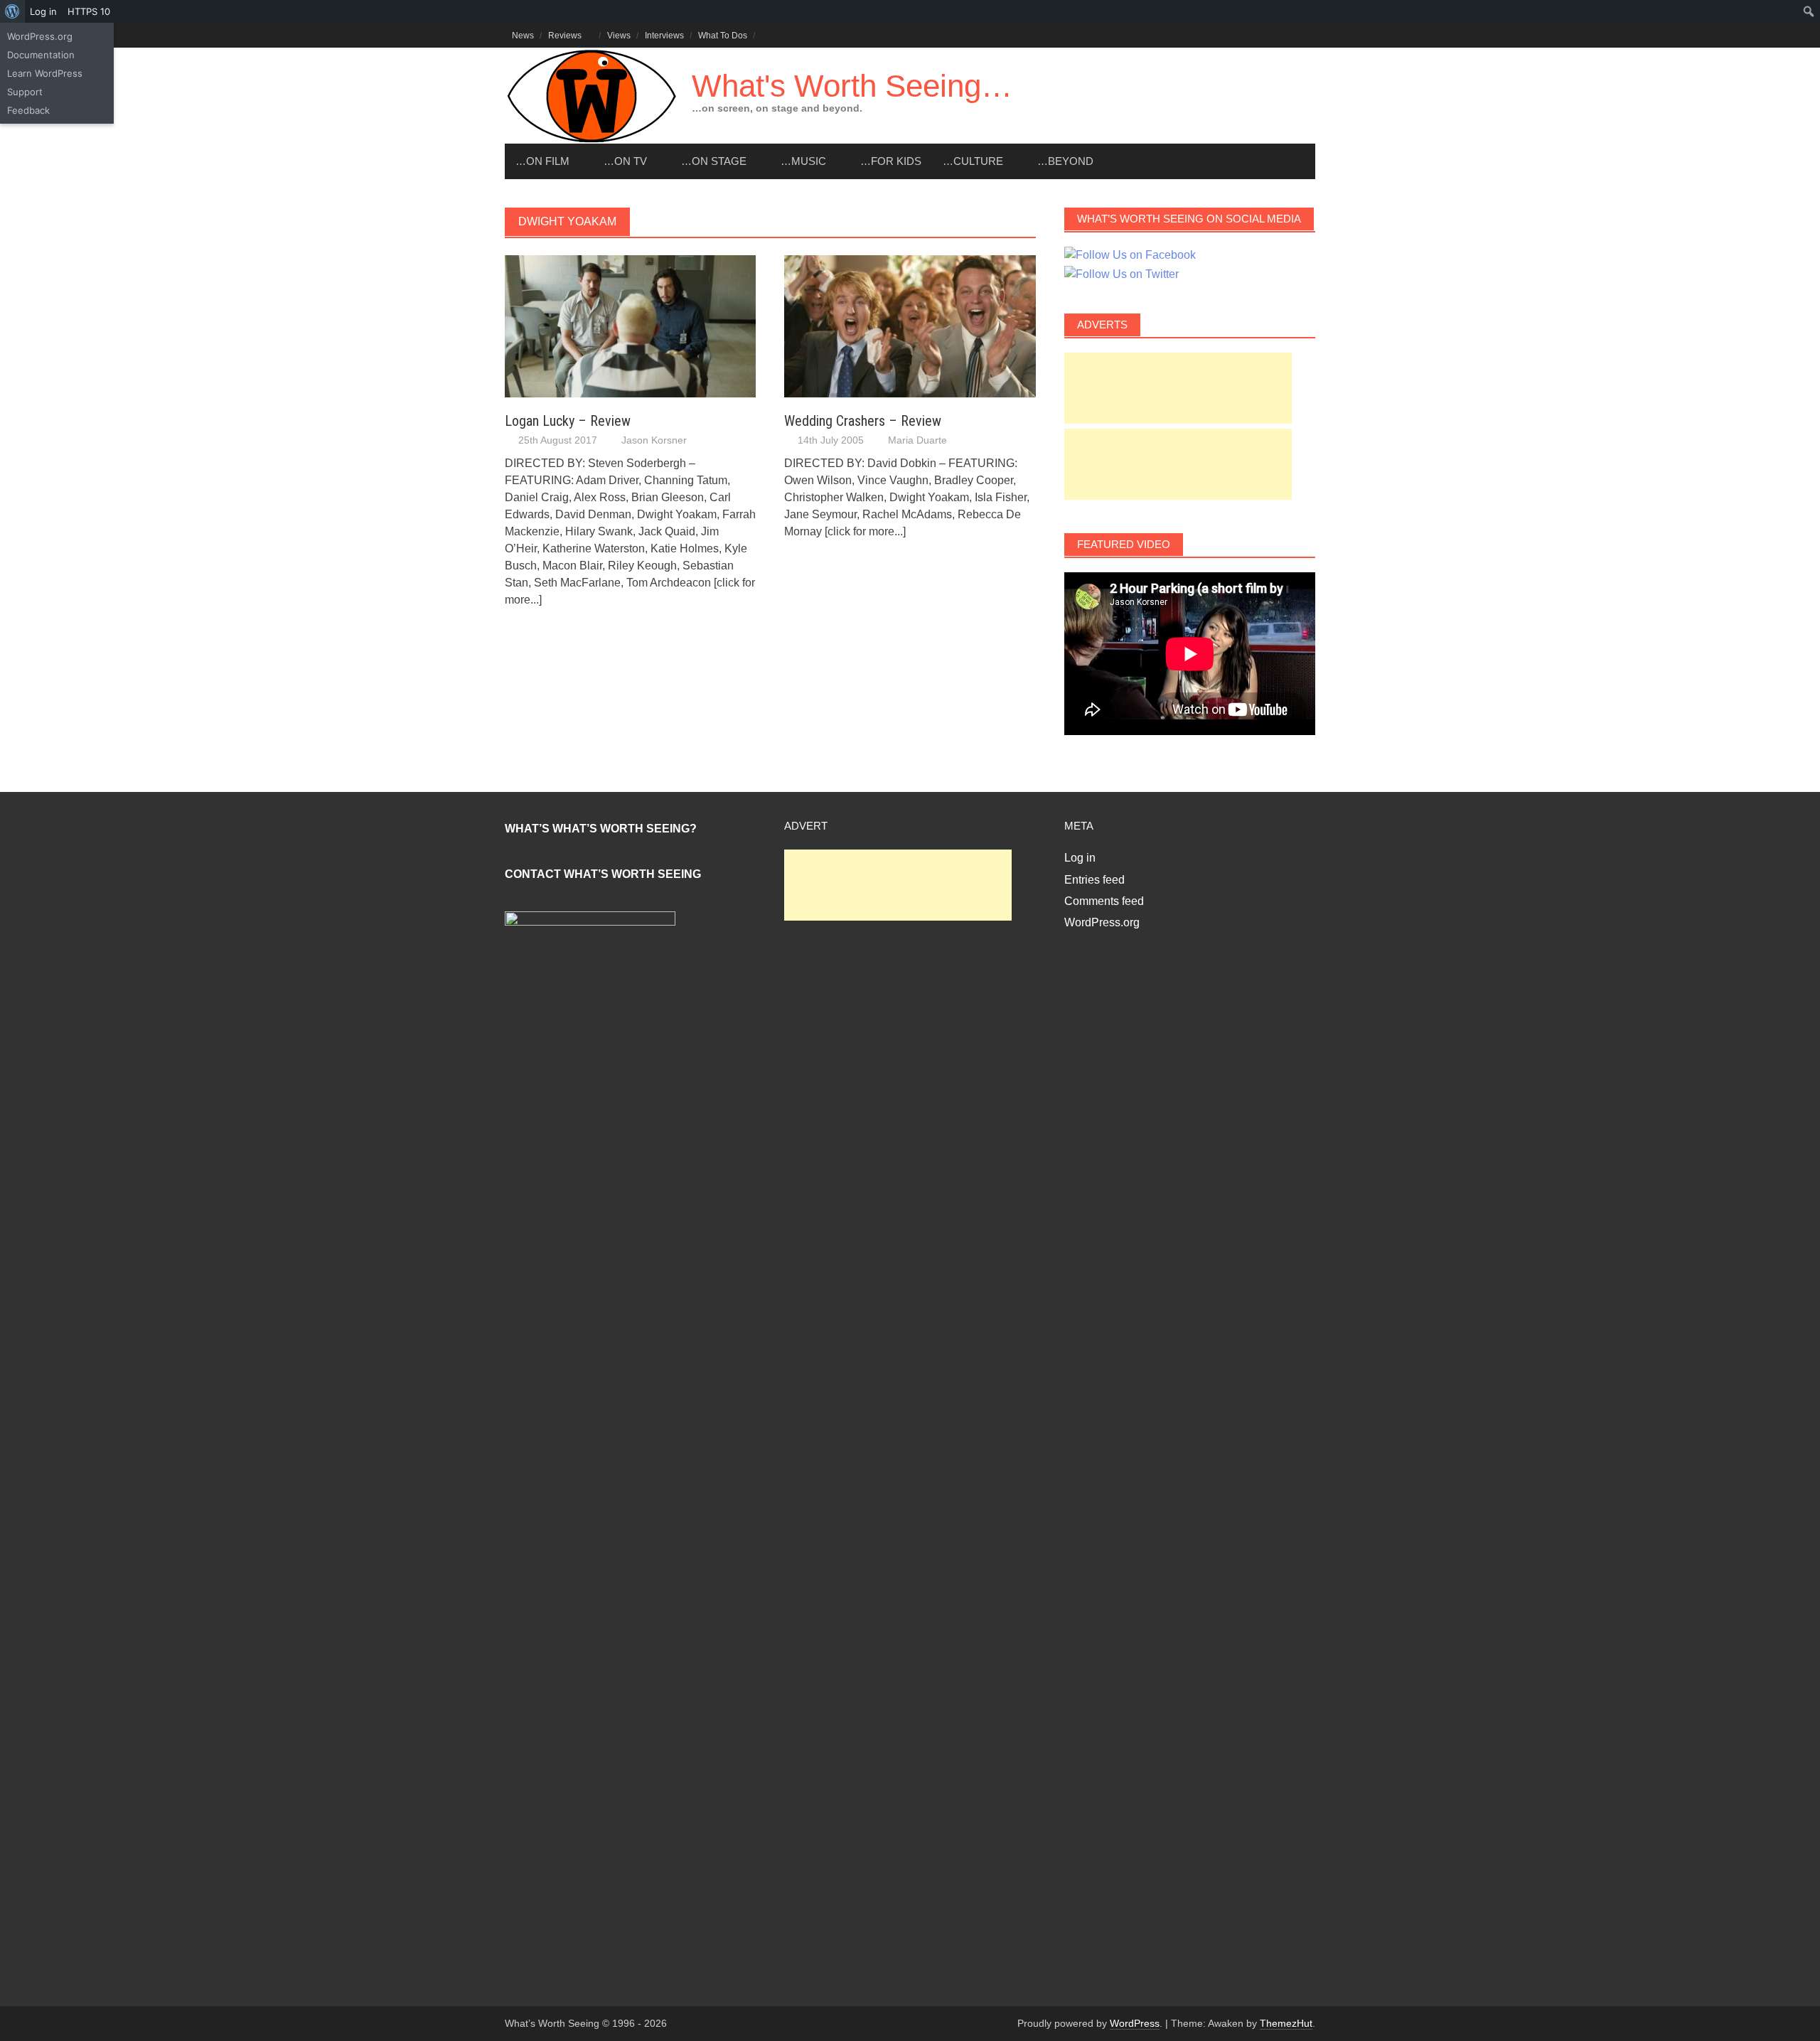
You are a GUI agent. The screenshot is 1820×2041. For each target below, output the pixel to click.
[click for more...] (865, 531)
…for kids (891, 161)
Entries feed (1094, 880)
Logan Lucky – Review (568, 421)
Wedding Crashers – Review (863, 421)
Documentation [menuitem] (41, 55)
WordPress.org (1102, 922)
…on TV (625, 161)
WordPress (1135, 2023)
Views (619, 36)
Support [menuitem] (25, 92)
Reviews (565, 36)
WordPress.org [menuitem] (40, 36)
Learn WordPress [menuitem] (45, 73)
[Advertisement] (1178, 388)
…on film (542, 161)
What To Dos (723, 36)
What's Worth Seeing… (852, 86)
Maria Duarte (917, 440)
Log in (1080, 858)
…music (803, 161)
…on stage (714, 161)
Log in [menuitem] (43, 11)
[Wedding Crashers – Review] (910, 325)
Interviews (664, 36)
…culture (973, 161)
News (523, 36)
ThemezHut (1286, 2023)
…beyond (1065, 161)
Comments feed (1104, 901)
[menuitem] (12, 11)
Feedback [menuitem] (28, 110)
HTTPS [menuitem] (89, 11)
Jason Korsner (654, 440)
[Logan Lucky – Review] (630, 325)
